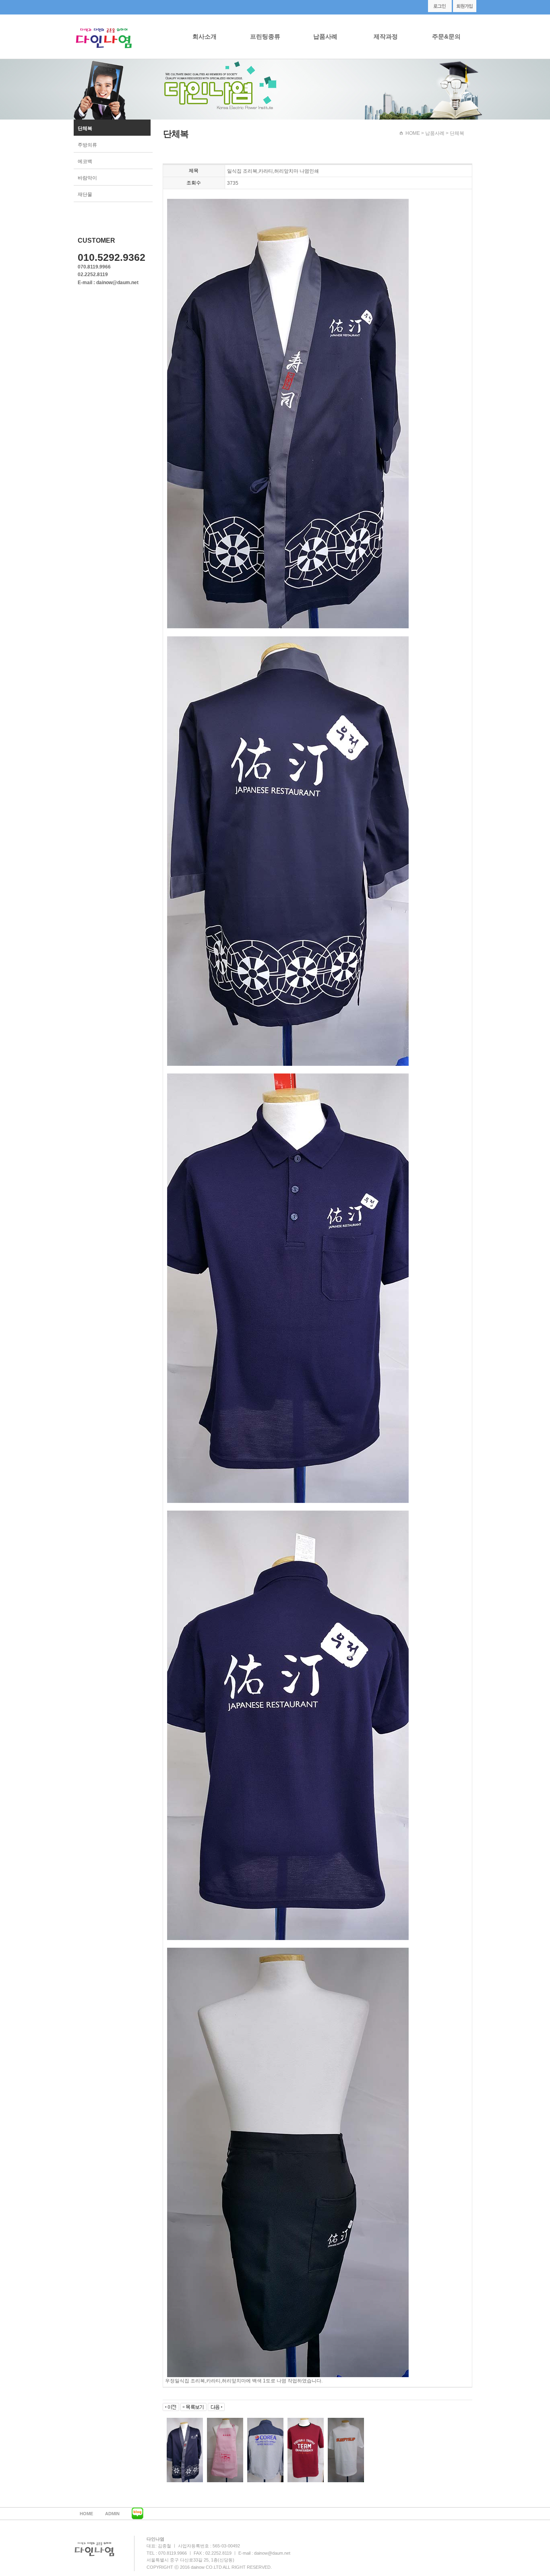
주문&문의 (446, 36)
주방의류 (87, 145)
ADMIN (112, 2514)
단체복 (85, 128)
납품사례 (325, 36)
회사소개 (205, 36)
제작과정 (386, 36)
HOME (413, 133)
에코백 (85, 161)
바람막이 (87, 178)
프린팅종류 (265, 36)
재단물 (85, 194)
